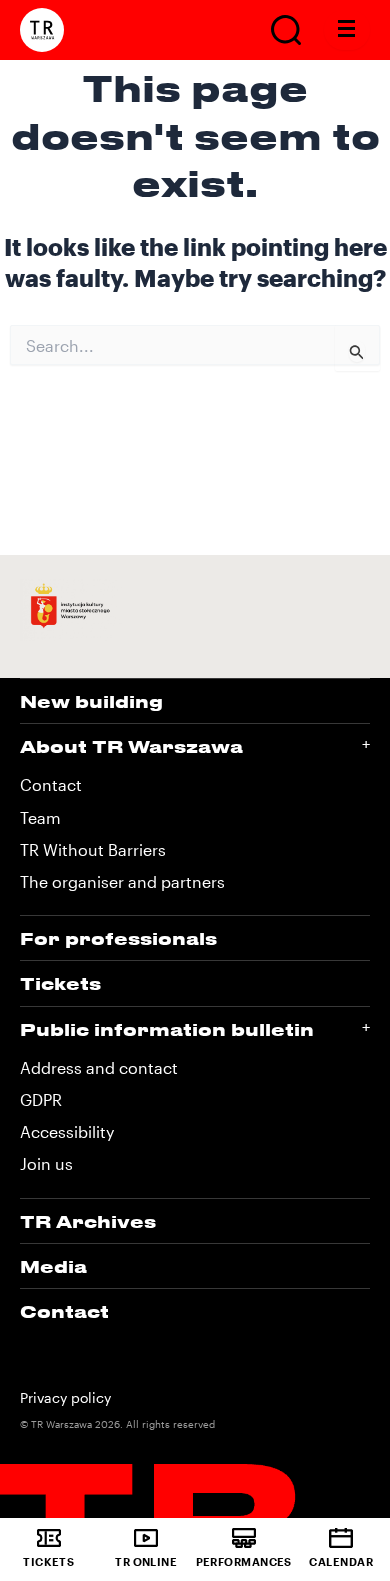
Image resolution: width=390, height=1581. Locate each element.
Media (53, 1266)
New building (91, 701)
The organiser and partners (122, 881)
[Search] (286, 30)
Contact (51, 784)
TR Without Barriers (93, 849)
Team (40, 817)
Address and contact (99, 1067)
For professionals (118, 938)
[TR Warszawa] (42, 30)
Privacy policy (65, 1397)
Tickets (60, 983)
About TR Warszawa (131, 746)
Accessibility (67, 1131)
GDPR (41, 1099)
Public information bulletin (167, 1029)
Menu (347, 30)
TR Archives (88, 1221)
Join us (46, 1163)
